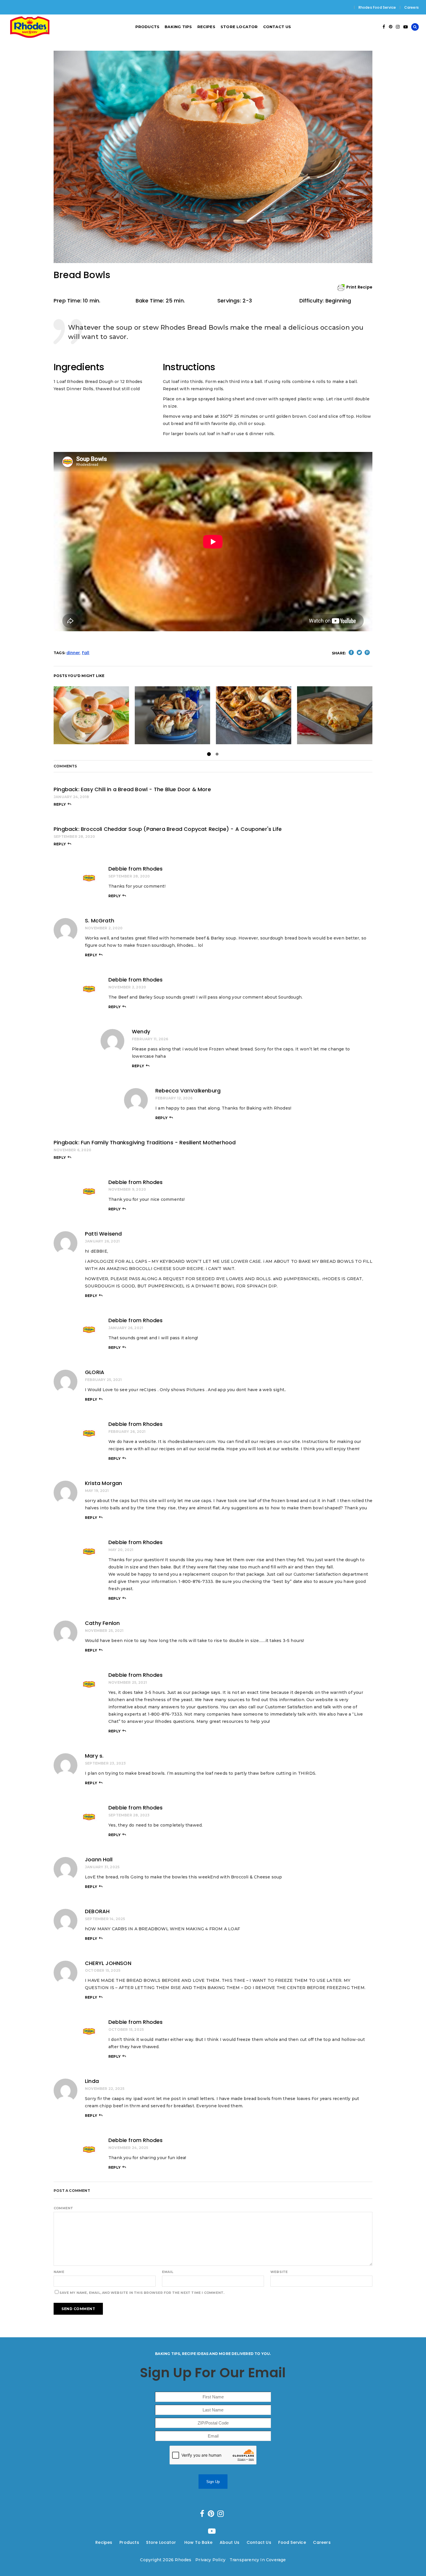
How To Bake (198, 2542)
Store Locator (162, 2542)
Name (59, 2272)
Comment (63, 2208)
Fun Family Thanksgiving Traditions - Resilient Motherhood (158, 1142)
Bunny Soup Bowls (91, 715)
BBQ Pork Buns (254, 715)
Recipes (104, 2542)
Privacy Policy (210, 2560)
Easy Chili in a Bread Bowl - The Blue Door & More (146, 789)
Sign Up (213, 2482)
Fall (86, 653)
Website (279, 2272)
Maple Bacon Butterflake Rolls (174, 715)
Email (168, 2272)
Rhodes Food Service (377, 7)
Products (129, 2542)
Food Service (292, 2542)
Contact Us (259, 2542)
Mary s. (94, 1756)
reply (60, 804)
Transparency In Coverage (258, 2560)
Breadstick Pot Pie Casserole (335, 715)
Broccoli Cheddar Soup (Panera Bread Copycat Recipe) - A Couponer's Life (181, 829)
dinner (73, 653)
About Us (230, 2542)
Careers (412, 7)
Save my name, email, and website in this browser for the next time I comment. (142, 2293)
